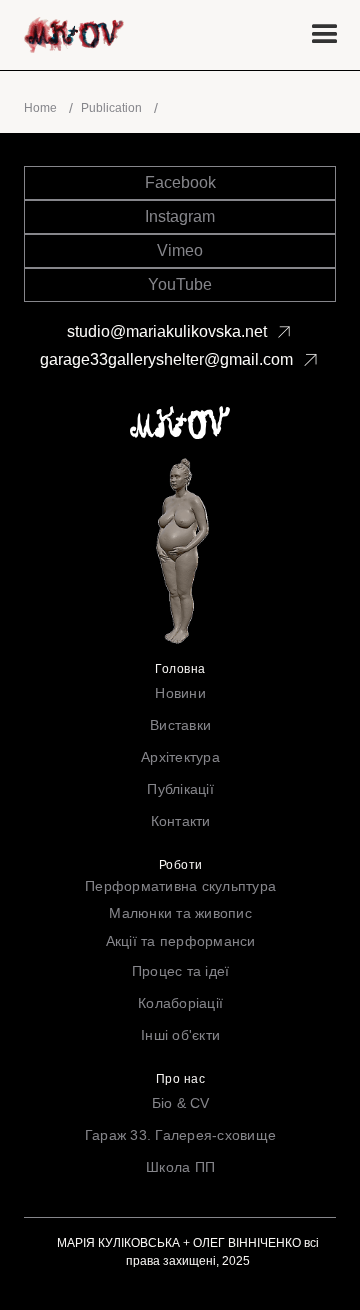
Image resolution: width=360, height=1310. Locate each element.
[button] (325, 35)
